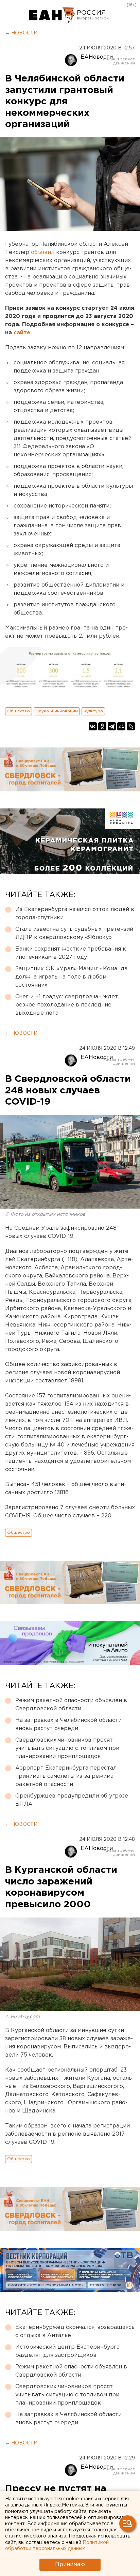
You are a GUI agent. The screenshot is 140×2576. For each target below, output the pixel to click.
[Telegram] (112, 726)
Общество (19, 711)
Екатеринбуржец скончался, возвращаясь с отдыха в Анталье (75, 2331)
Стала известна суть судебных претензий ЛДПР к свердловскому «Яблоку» (74, 933)
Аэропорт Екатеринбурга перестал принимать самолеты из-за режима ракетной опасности (66, 1776)
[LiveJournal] (131, 726)
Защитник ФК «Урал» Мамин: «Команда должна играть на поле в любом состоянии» (71, 977)
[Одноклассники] (102, 726)
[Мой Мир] (121, 726)
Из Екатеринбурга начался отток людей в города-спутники (75, 914)
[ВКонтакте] (93, 726)
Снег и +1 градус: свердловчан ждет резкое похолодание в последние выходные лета (67, 1005)
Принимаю (70, 2565)
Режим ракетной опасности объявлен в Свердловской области (71, 1705)
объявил (43, 252)
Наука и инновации (57, 711)
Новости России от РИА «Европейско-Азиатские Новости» (52, 15)
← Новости (21, 33)
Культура (93, 711)
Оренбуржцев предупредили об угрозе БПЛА (72, 1800)
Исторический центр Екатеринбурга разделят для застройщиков (67, 2351)
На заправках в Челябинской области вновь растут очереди (68, 1724)
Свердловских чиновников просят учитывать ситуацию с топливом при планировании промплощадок (67, 1748)
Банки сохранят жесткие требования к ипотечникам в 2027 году (71, 953)
